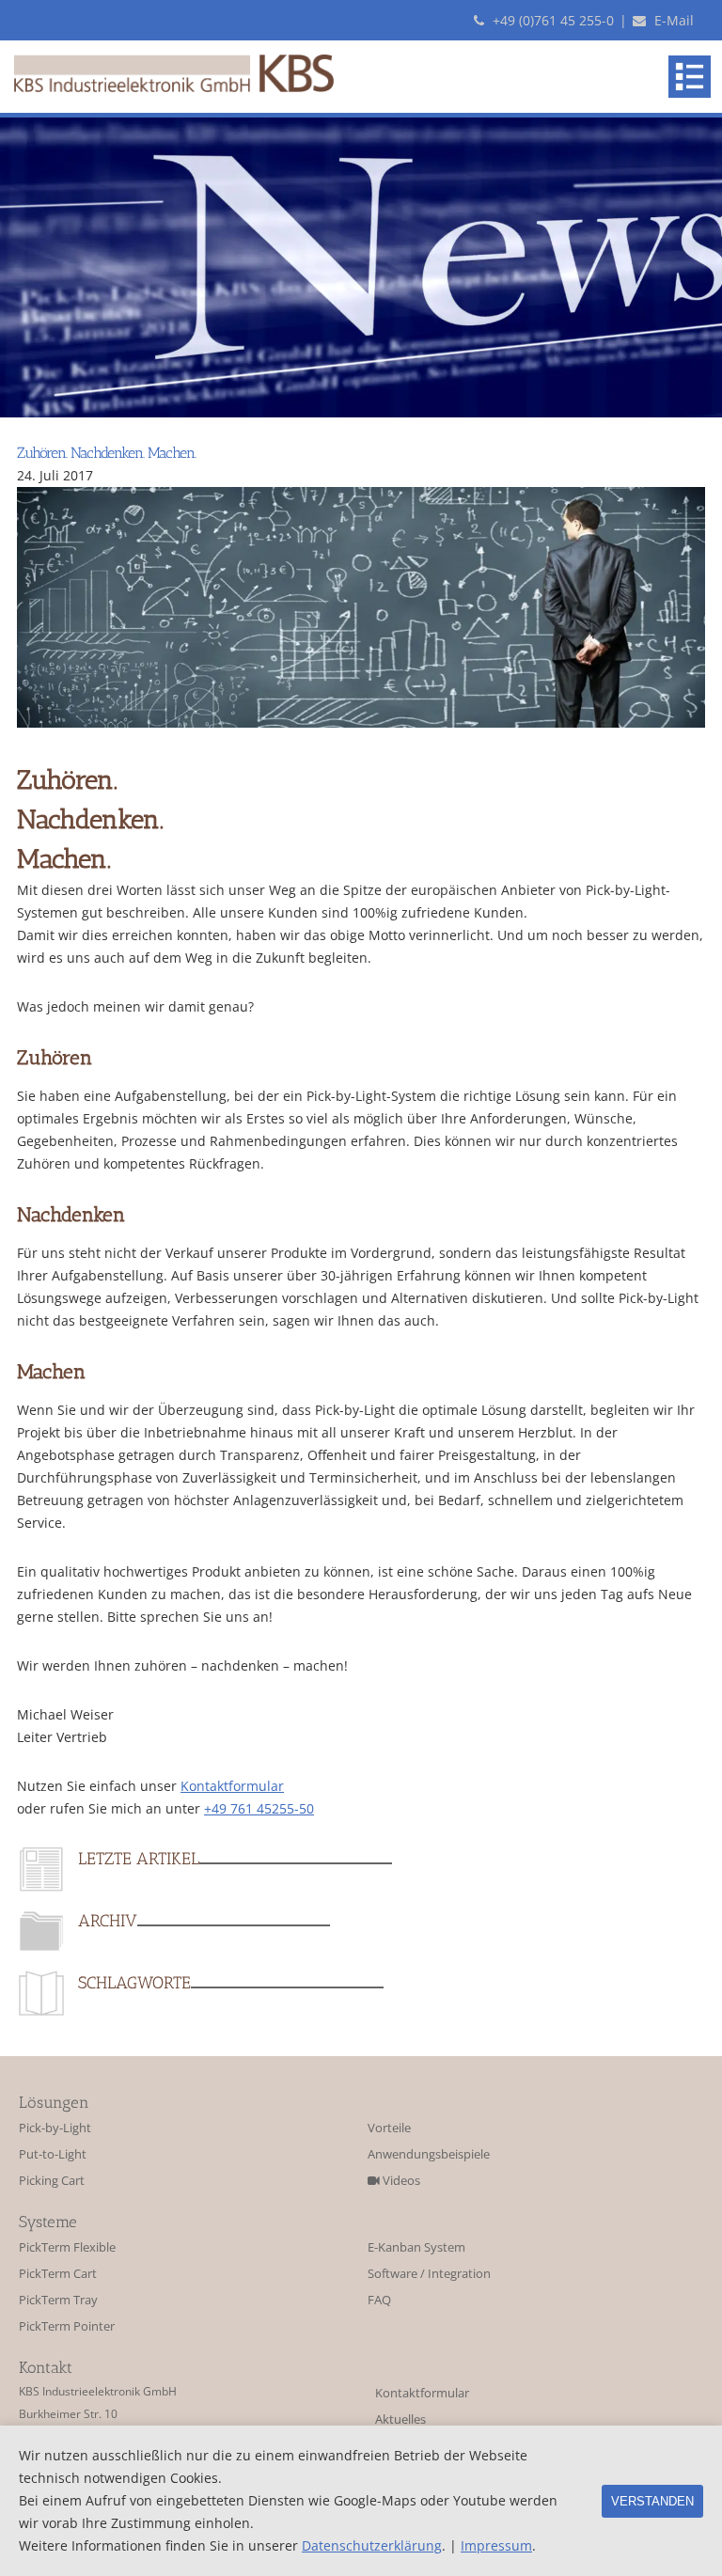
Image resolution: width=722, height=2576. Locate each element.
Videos (400, 2181)
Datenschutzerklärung (372, 2545)
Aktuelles (400, 2419)
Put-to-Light (53, 2154)
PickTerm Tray (58, 2300)
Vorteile (389, 2128)
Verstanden (652, 2501)
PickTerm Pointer (67, 2326)
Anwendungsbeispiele (429, 2154)
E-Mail (672, 20)
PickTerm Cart (58, 2274)
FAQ (379, 2300)
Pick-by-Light (55, 2128)
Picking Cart (52, 2181)
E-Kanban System (416, 2247)
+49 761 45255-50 (259, 1808)
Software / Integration (429, 2274)
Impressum (496, 2545)
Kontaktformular (232, 1786)
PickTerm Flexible (67, 2247)
